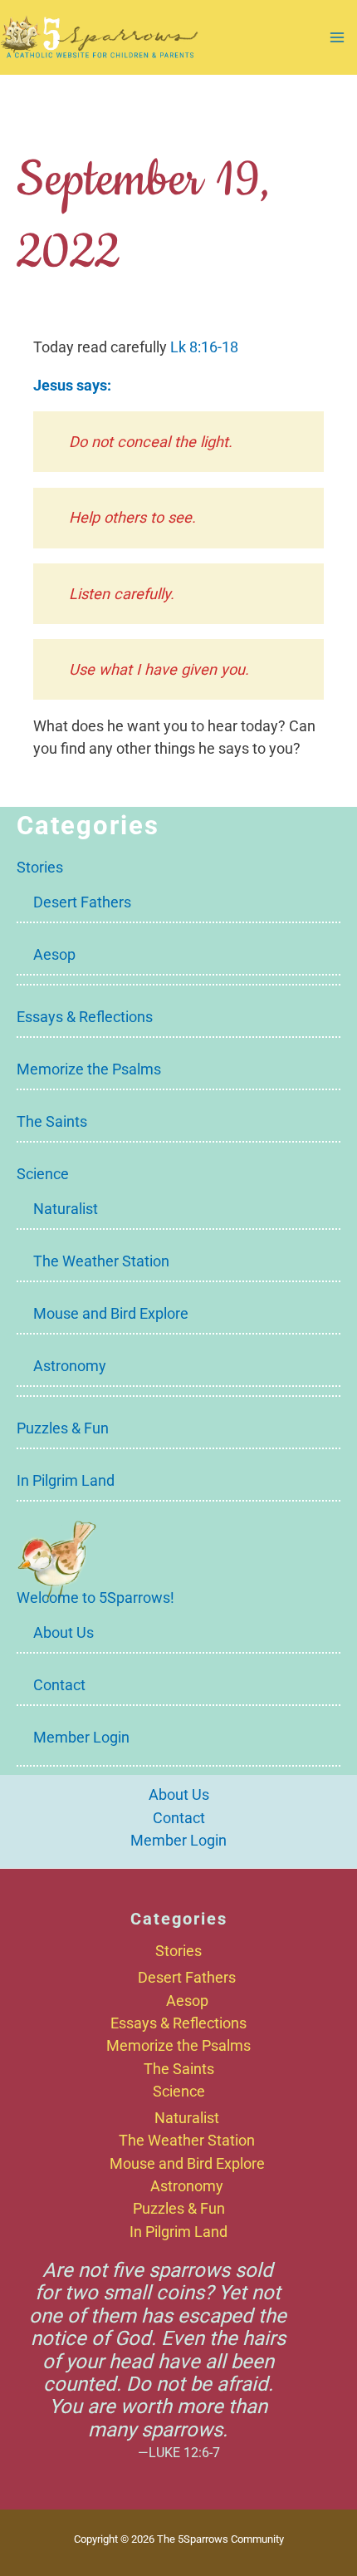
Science (43, 1174)
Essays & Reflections (85, 1017)
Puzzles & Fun (63, 1428)
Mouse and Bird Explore (111, 1313)
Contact (59, 1685)
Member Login (81, 1737)
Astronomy (70, 1366)
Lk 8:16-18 (204, 347)
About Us (64, 1632)
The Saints (52, 1121)
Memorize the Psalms (89, 1069)
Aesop (54, 954)
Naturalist (66, 1209)
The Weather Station (101, 1261)
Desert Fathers (82, 902)
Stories (40, 867)
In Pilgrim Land (66, 1480)
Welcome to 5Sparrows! (95, 1598)
